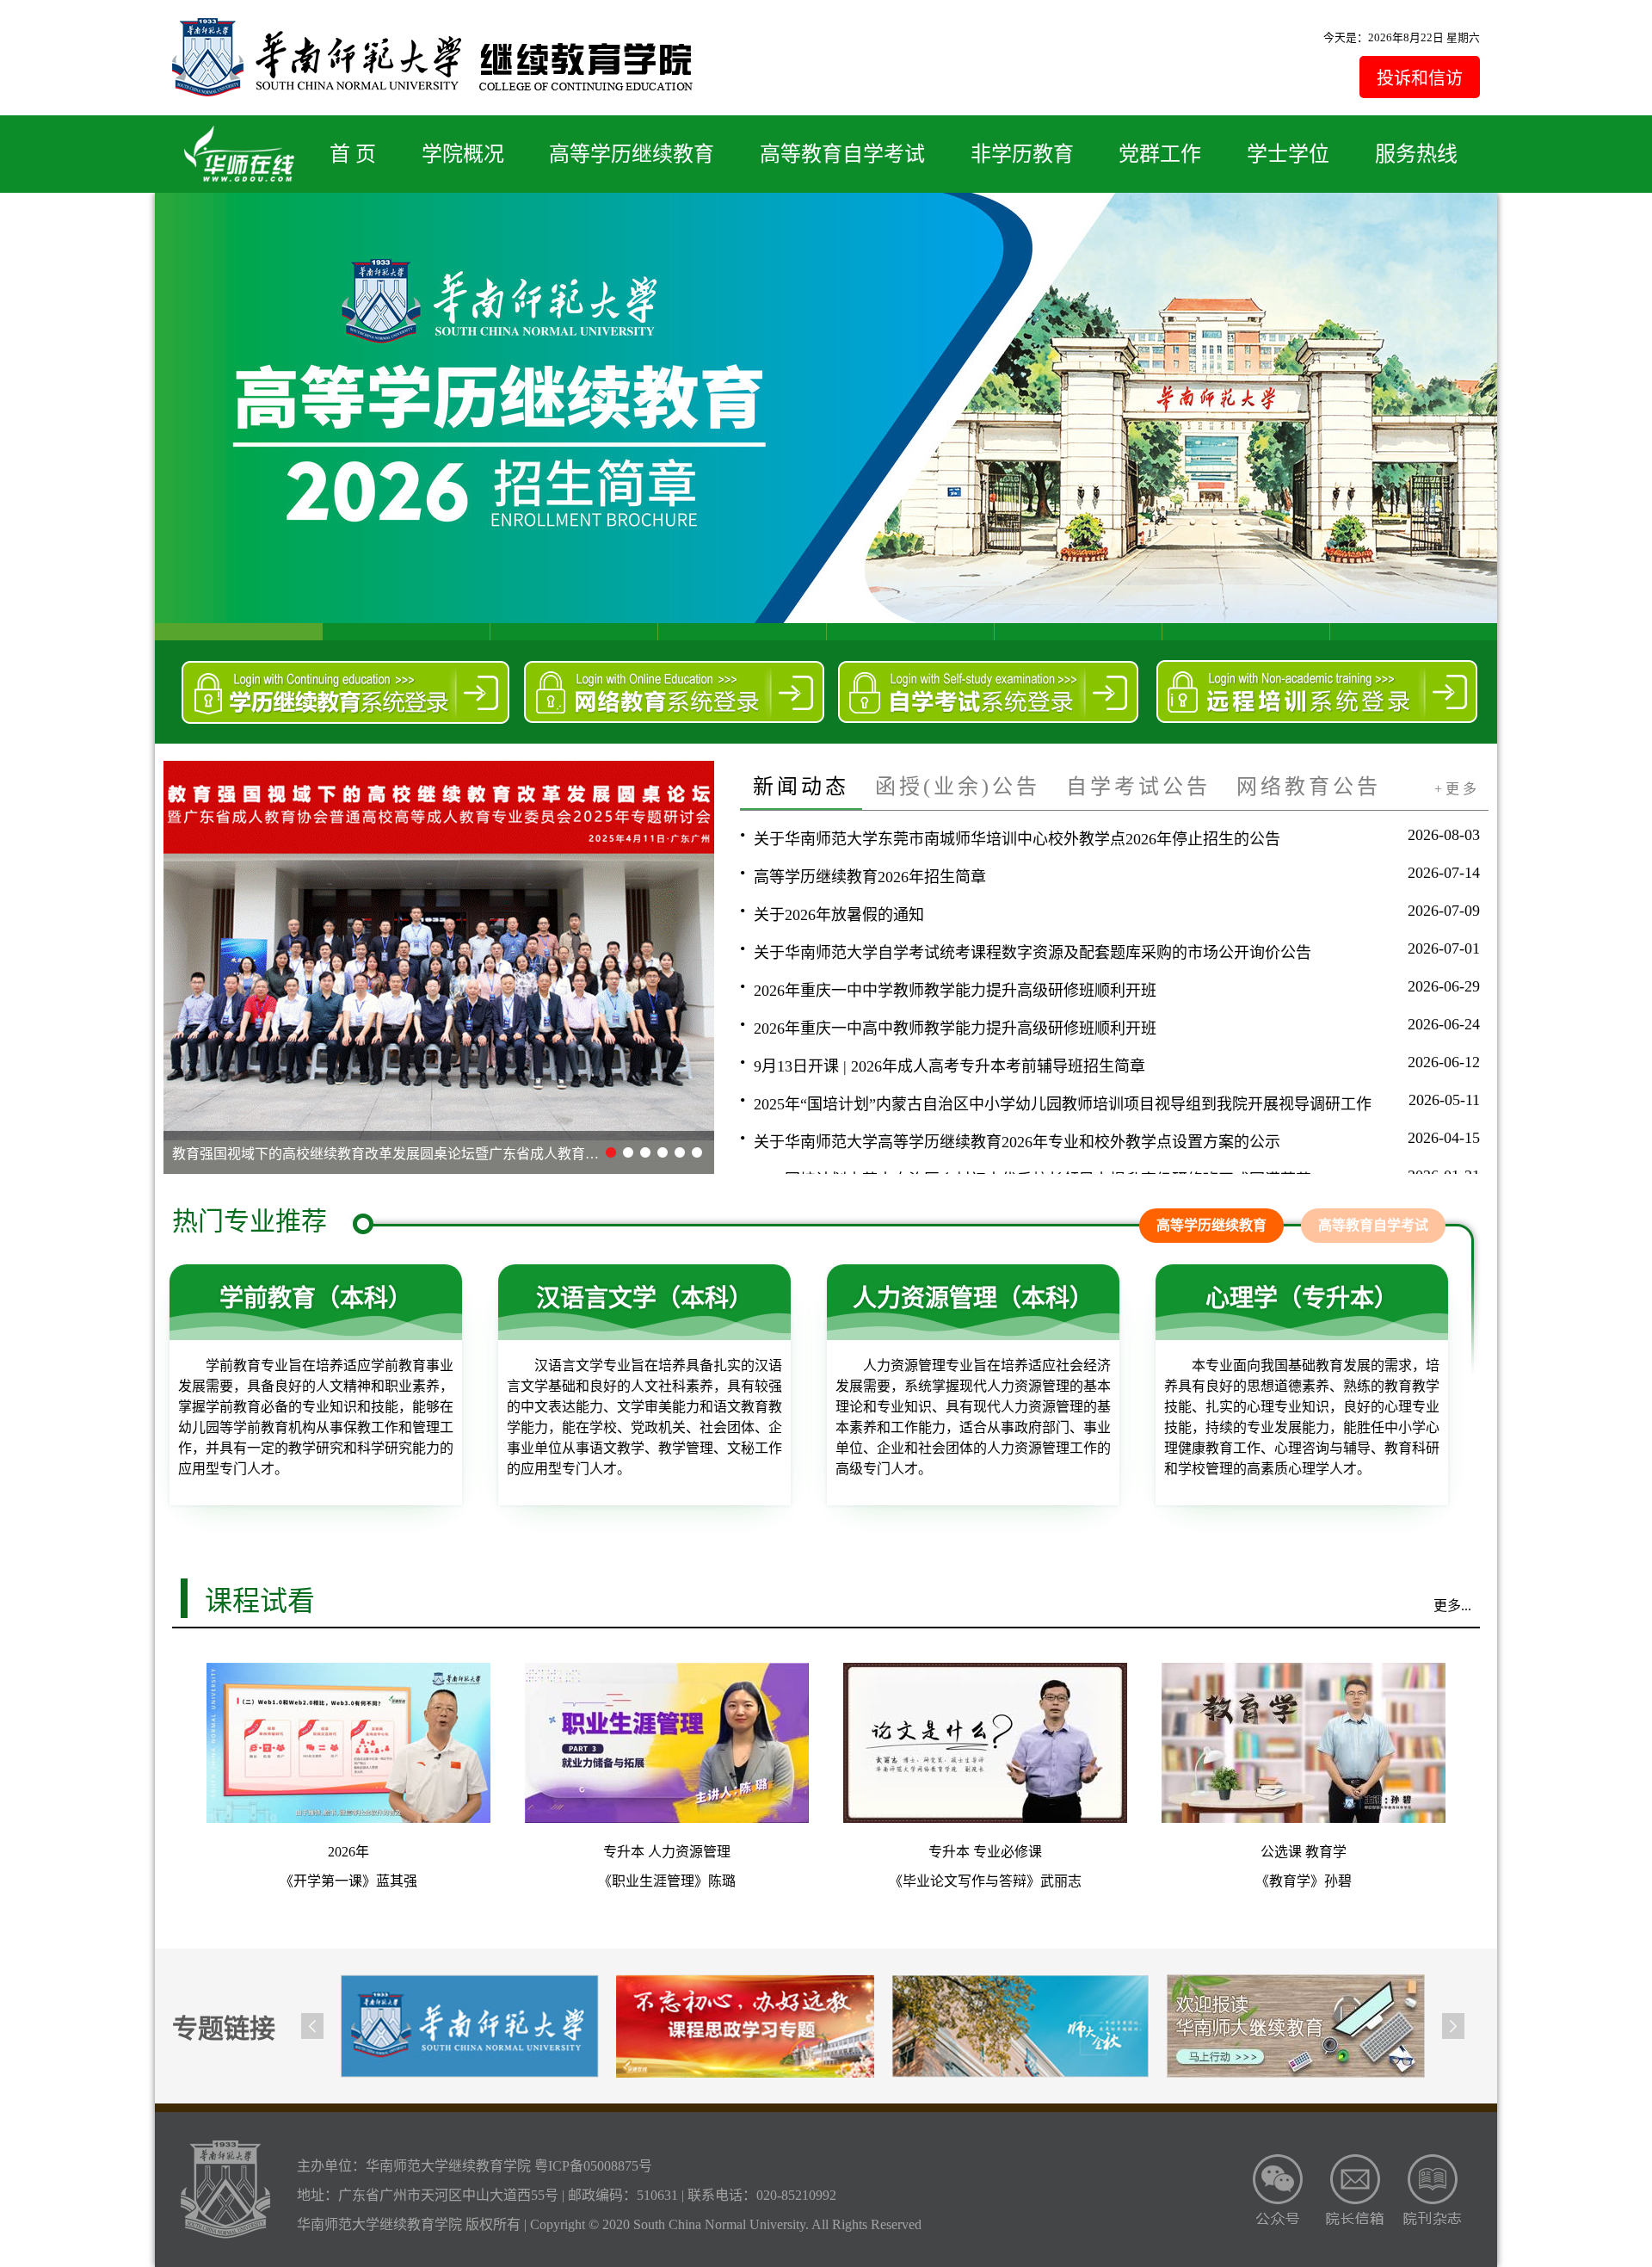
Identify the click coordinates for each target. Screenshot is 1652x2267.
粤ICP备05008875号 (593, 2166)
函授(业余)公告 (958, 787)
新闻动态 (801, 787)
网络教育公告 (1309, 787)
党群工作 (1160, 154)
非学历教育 (1022, 154)
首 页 (353, 154)
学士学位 (1288, 154)
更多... (1452, 1606)
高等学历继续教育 (632, 154)
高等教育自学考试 (842, 154)
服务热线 (1416, 154)
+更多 (1457, 789)
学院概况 (463, 154)
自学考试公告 (1138, 787)
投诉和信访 (1420, 78)
